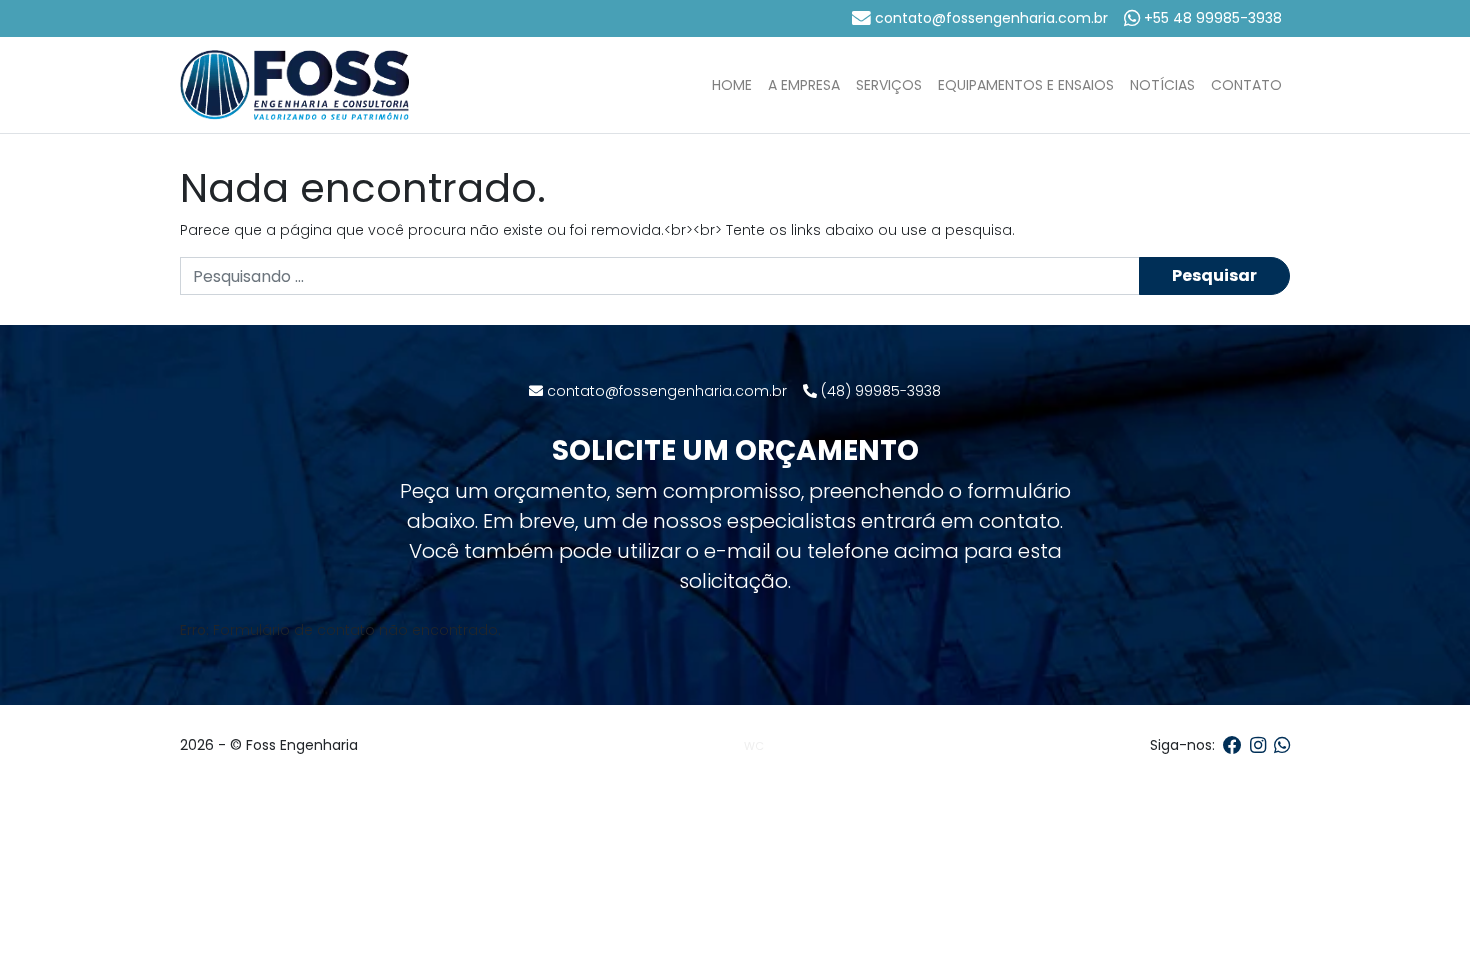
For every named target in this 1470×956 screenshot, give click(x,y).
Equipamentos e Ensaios (1026, 85)
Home (732, 85)
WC (754, 746)
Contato (1246, 85)
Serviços (889, 85)
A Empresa (804, 85)
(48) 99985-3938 (879, 391)
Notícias (1162, 85)
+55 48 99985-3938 (1211, 18)
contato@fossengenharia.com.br (989, 18)
